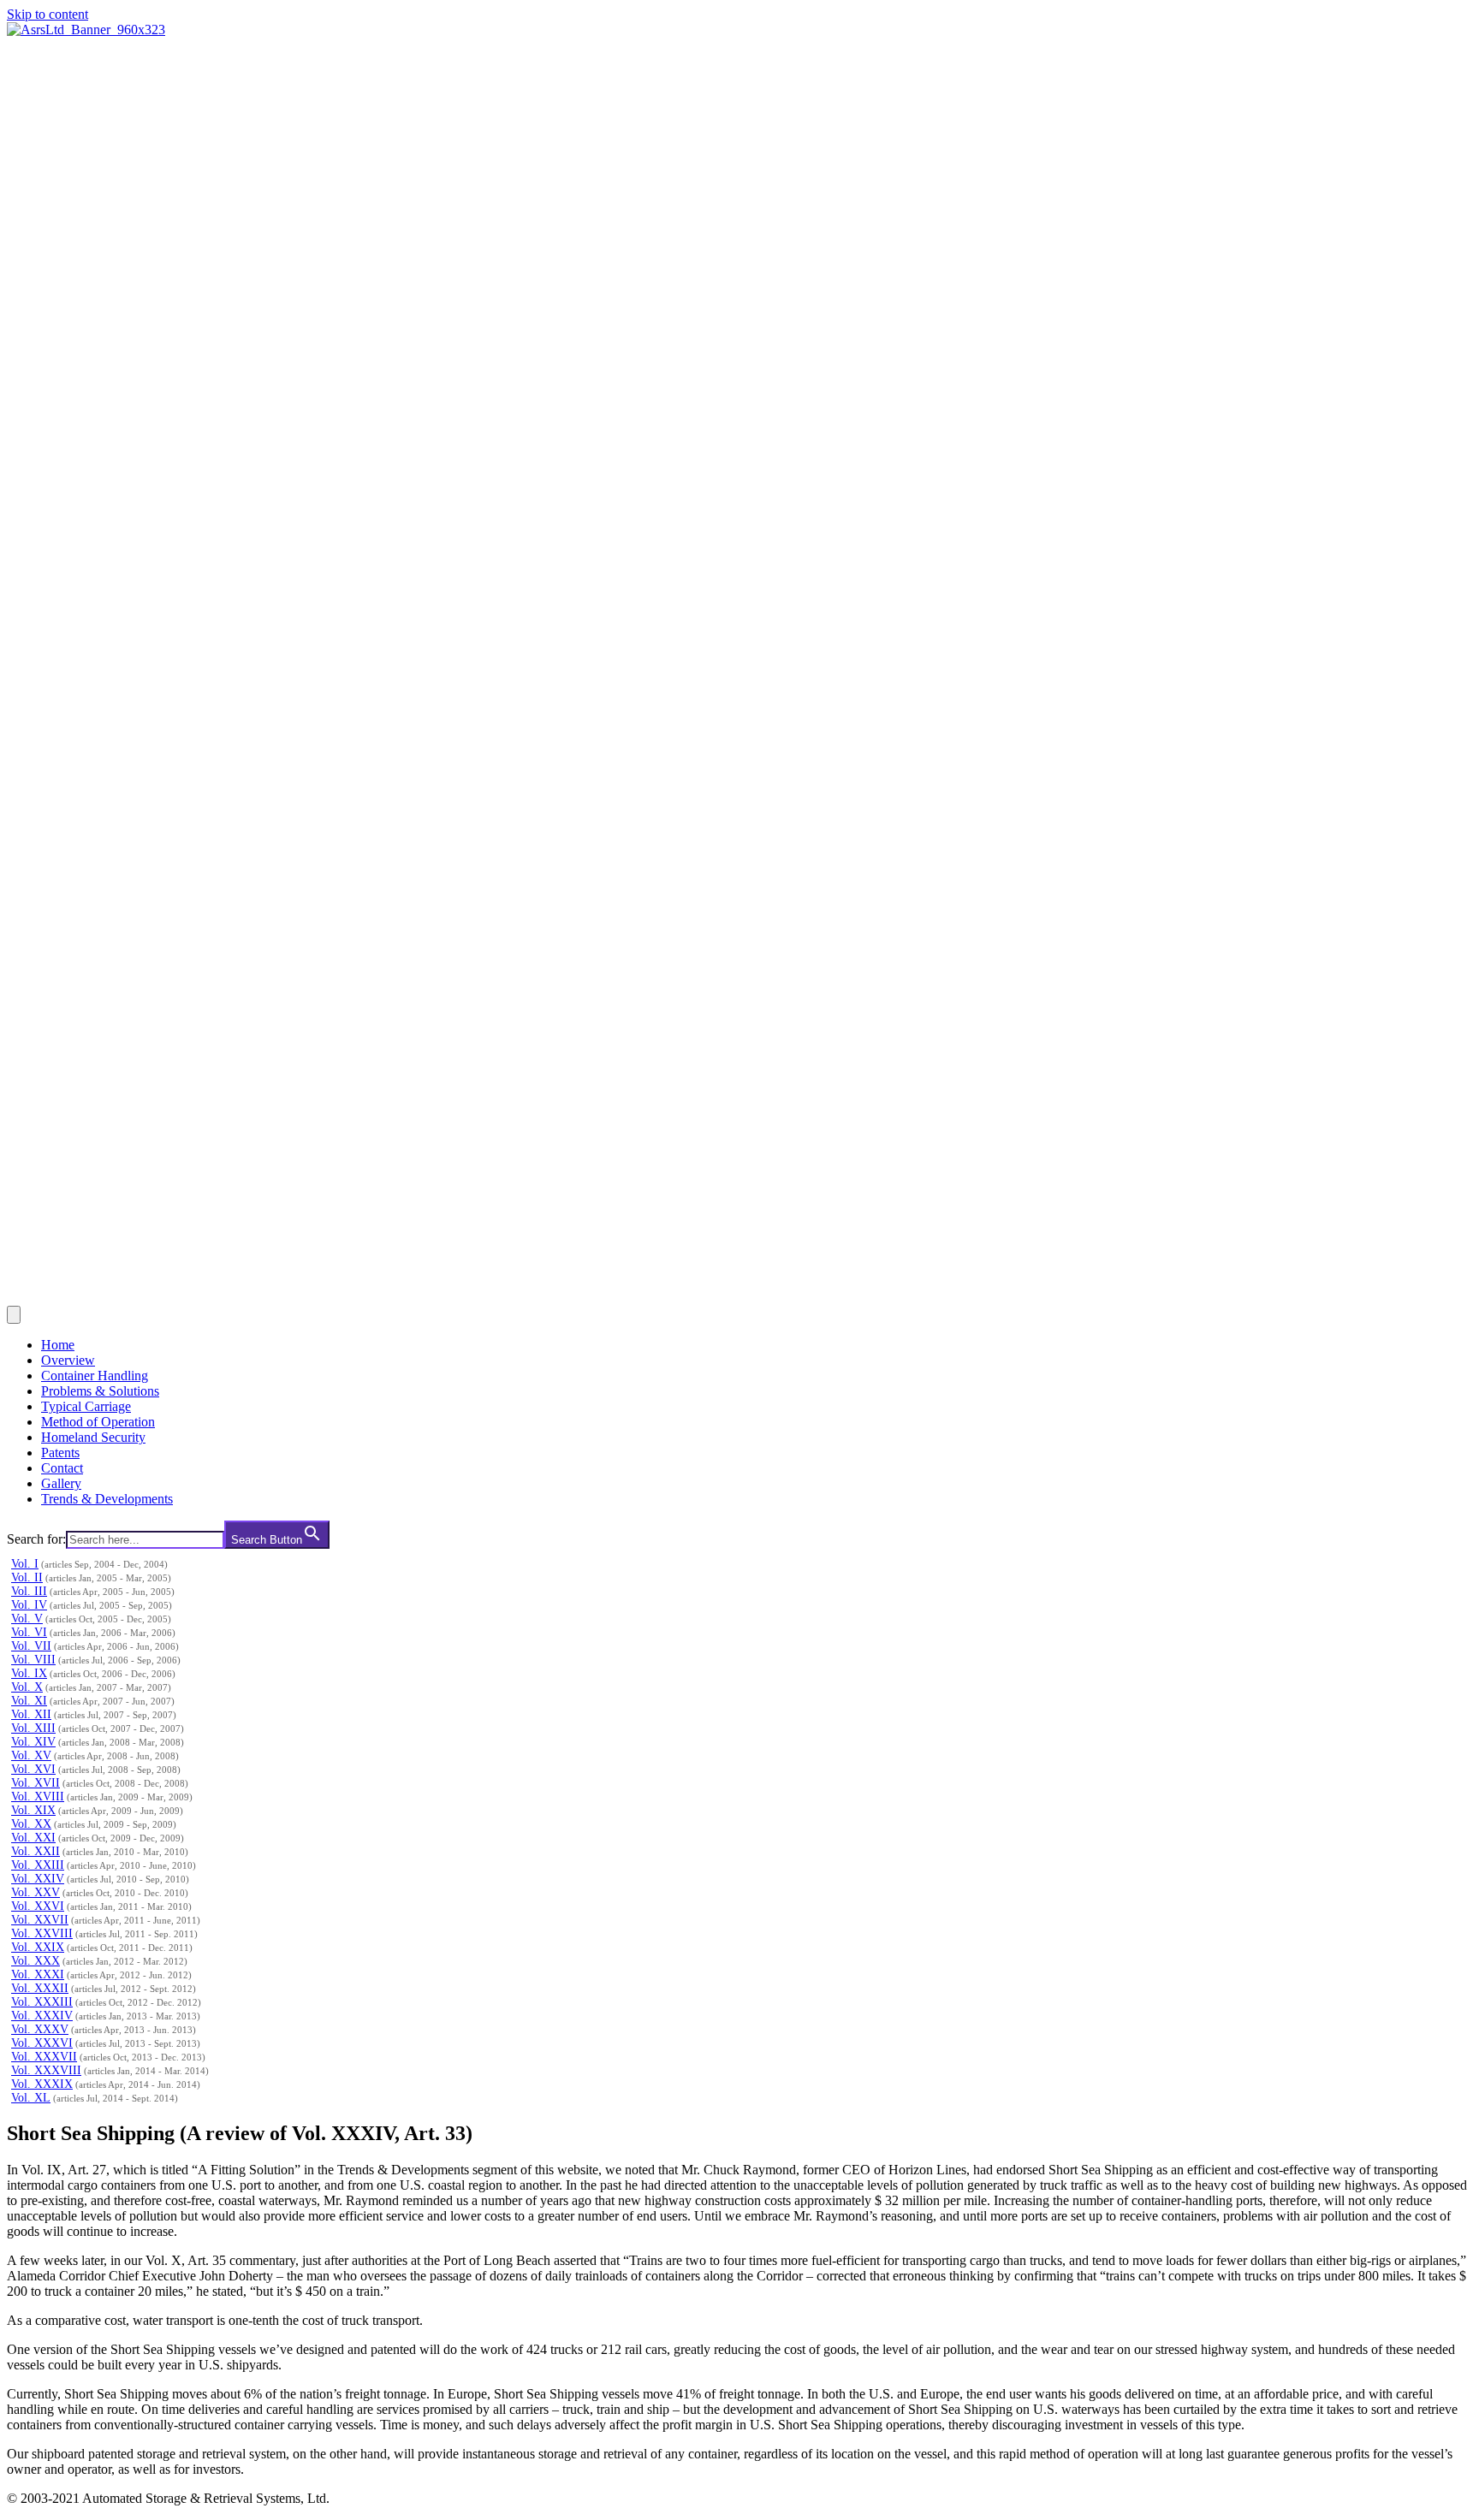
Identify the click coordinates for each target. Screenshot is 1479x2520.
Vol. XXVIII (42, 1933)
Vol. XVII (36, 1783)
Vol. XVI (33, 1769)
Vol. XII (31, 1714)
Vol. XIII (33, 1728)
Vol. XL (31, 2098)
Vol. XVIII (38, 1797)
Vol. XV (31, 1755)
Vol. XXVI (38, 1906)
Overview (68, 1360)
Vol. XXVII (40, 1920)
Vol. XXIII (38, 1865)
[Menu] (14, 1315)
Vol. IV (29, 1605)
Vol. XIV (33, 1742)
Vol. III (29, 1591)
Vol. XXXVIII (46, 2070)
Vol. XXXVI (42, 2043)
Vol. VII (31, 1646)
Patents (60, 1453)
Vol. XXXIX (42, 2084)
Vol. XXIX (38, 1947)
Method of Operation (98, 1422)
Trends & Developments (107, 1499)
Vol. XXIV (38, 1879)
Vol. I (25, 1564)
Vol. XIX (33, 1810)
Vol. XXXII (40, 1988)
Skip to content (48, 14)
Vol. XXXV (40, 2029)
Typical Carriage (86, 1406)
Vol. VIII (33, 1660)
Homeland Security (93, 1437)
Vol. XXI (33, 1838)
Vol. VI (29, 1632)
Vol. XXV (36, 1892)
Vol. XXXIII (42, 2002)
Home (58, 1345)
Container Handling (95, 1376)
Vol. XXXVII (44, 2057)
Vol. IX (29, 1673)
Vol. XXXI (38, 1974)
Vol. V (27, 1619)
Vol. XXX (36, 1961)
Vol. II (27, 1577)
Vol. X (27, 1687)
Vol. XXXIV (42, 2016)
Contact (62, 1468)
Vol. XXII (36, 1851)
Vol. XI (29, 1701)
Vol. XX (31, 1824)
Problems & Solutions (100, 1391)
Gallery (61, 1483)
